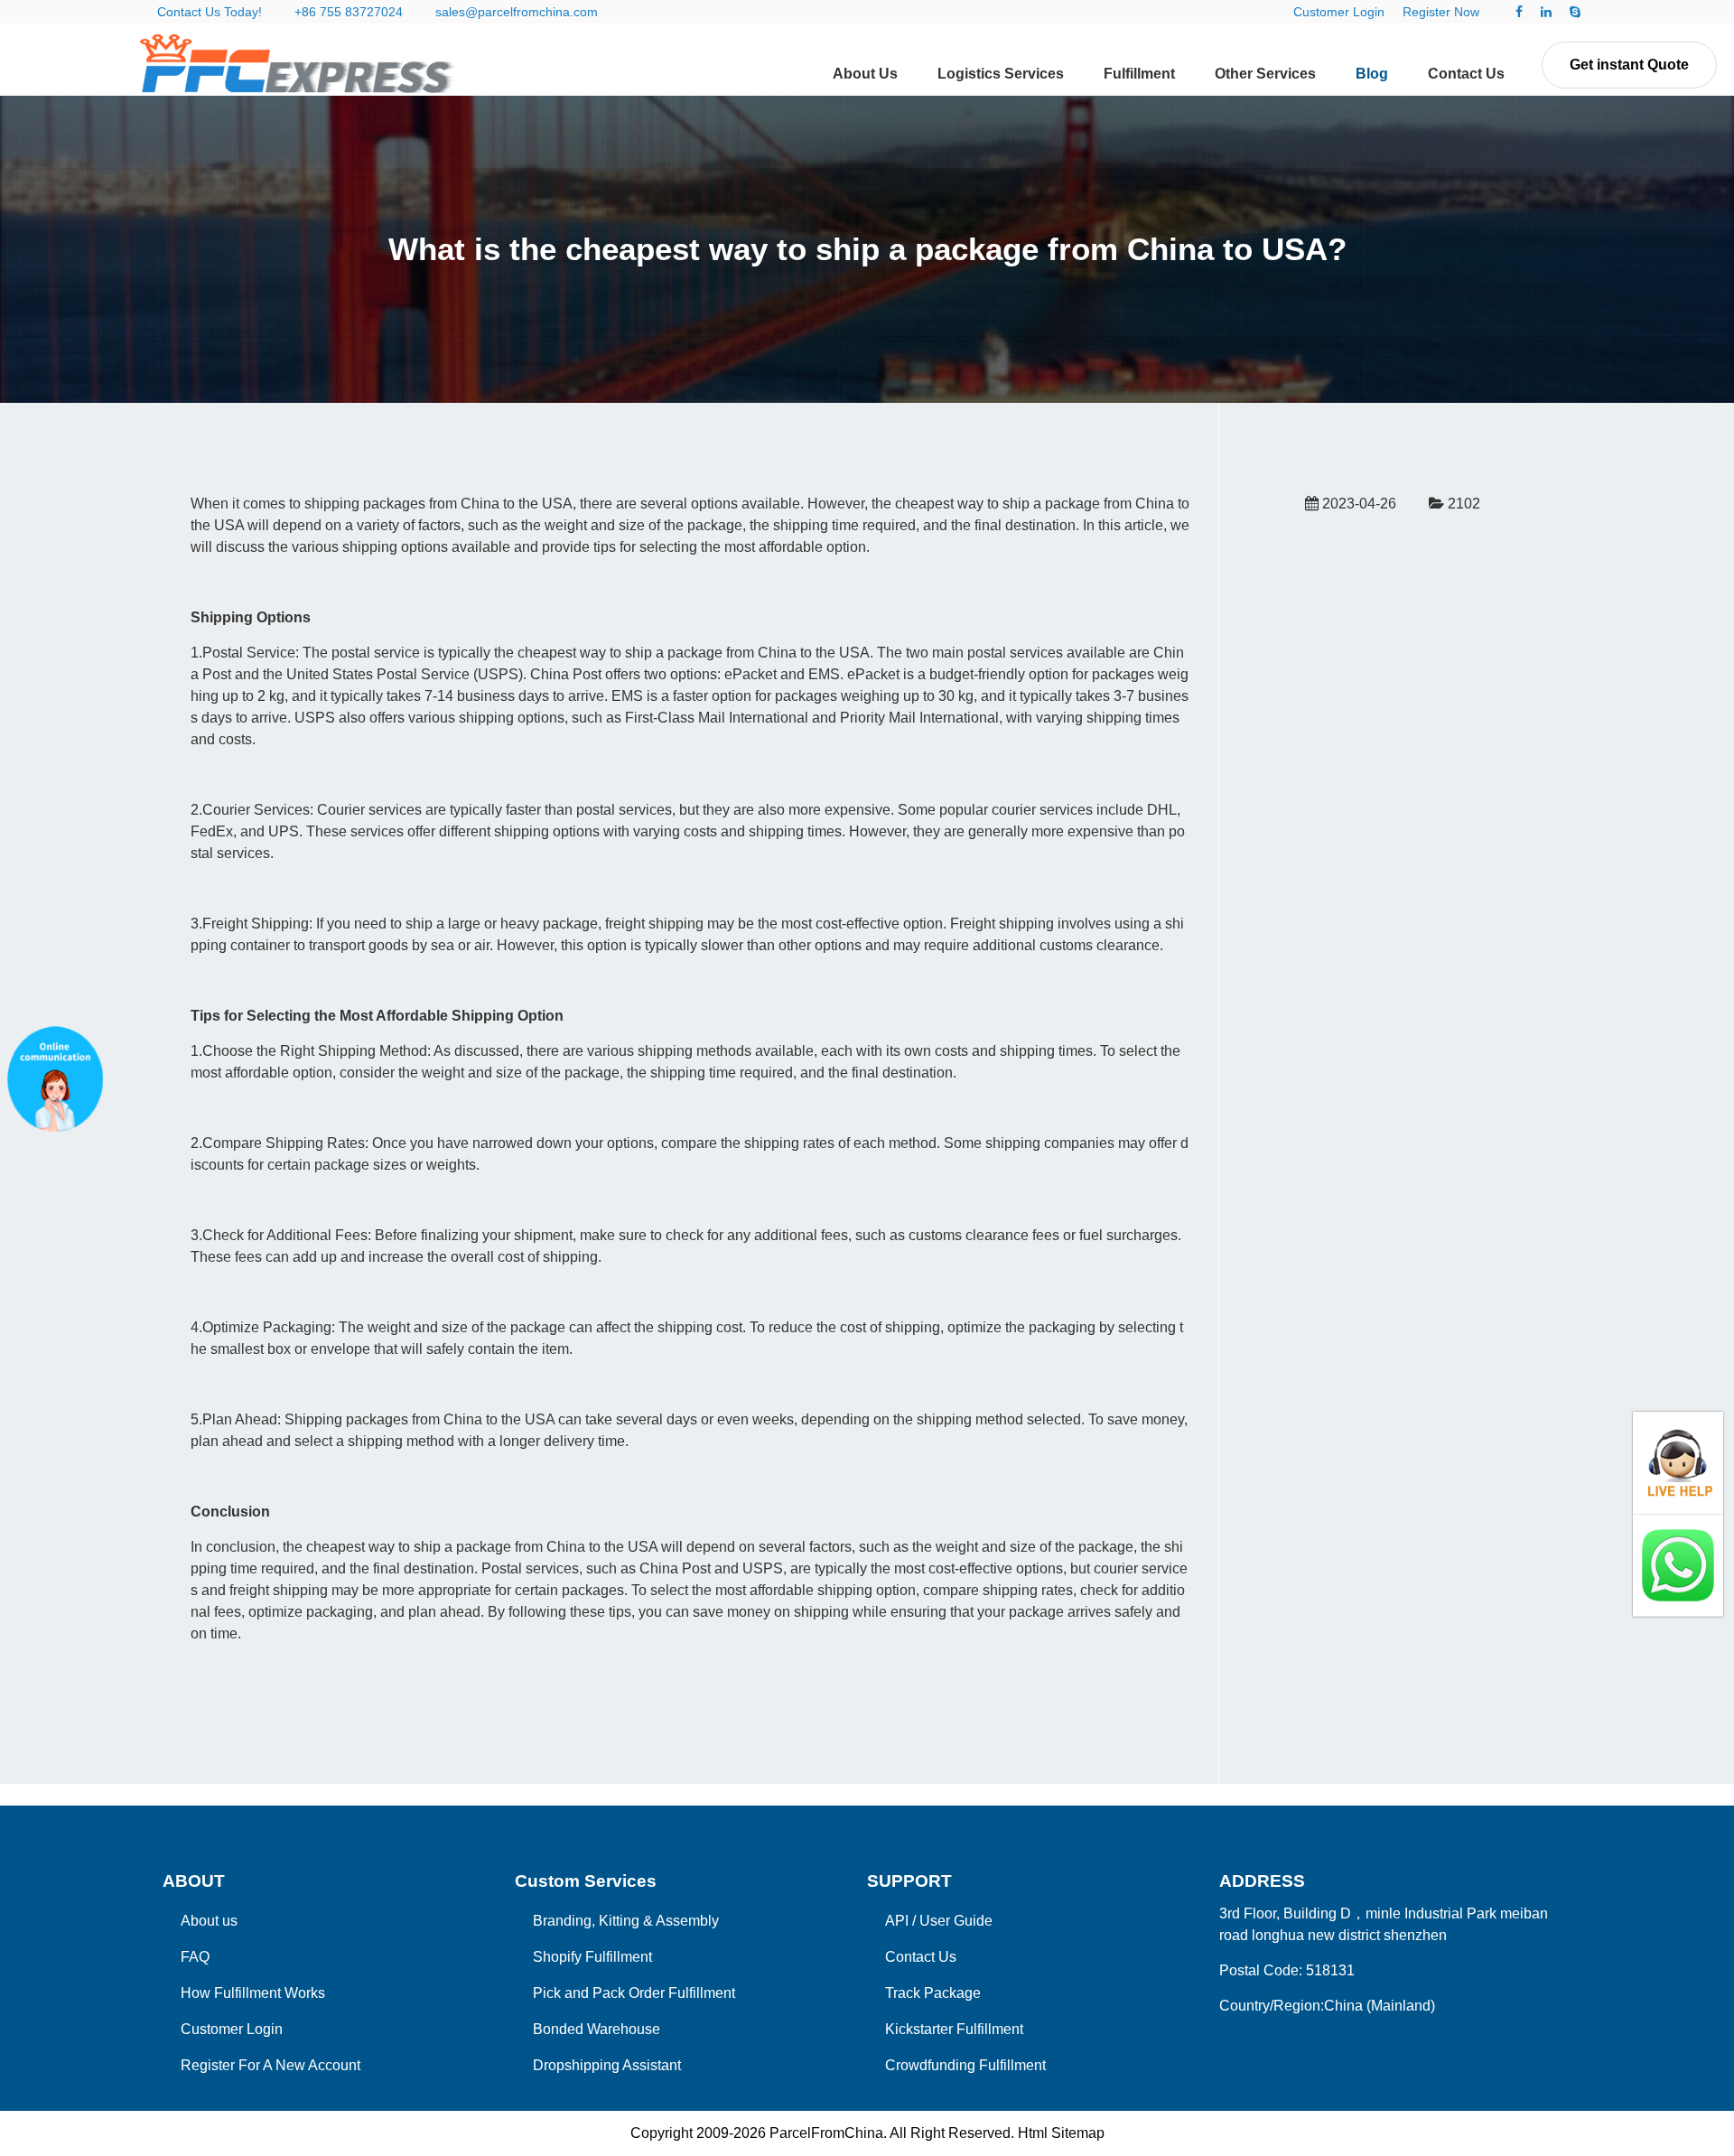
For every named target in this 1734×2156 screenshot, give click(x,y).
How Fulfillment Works (253, 1993)
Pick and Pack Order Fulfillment (634, 1993)
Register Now (1441, 12)
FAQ (195, 1957)
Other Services (1265, 74)
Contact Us (1466, 74)
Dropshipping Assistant (607, 2065)
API (897, 1921)
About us (209, 1921)
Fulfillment (1139, 74)
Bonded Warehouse (597, 2029)
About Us (865, 74)
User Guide (956, 1921)
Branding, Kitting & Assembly (626, 1921)
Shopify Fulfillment (592, 1957)
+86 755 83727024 (349, 12)
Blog (1372, 74)
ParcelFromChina (826, 2133)
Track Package (933, 1993)
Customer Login (1339, 12)
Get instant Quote (1629, 65)
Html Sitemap (1061, 2133)
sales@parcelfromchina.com (517, 12)
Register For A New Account (270, 2065)
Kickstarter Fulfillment (954, 2029)
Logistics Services (1001, 74)
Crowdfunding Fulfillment (965, 2065)
